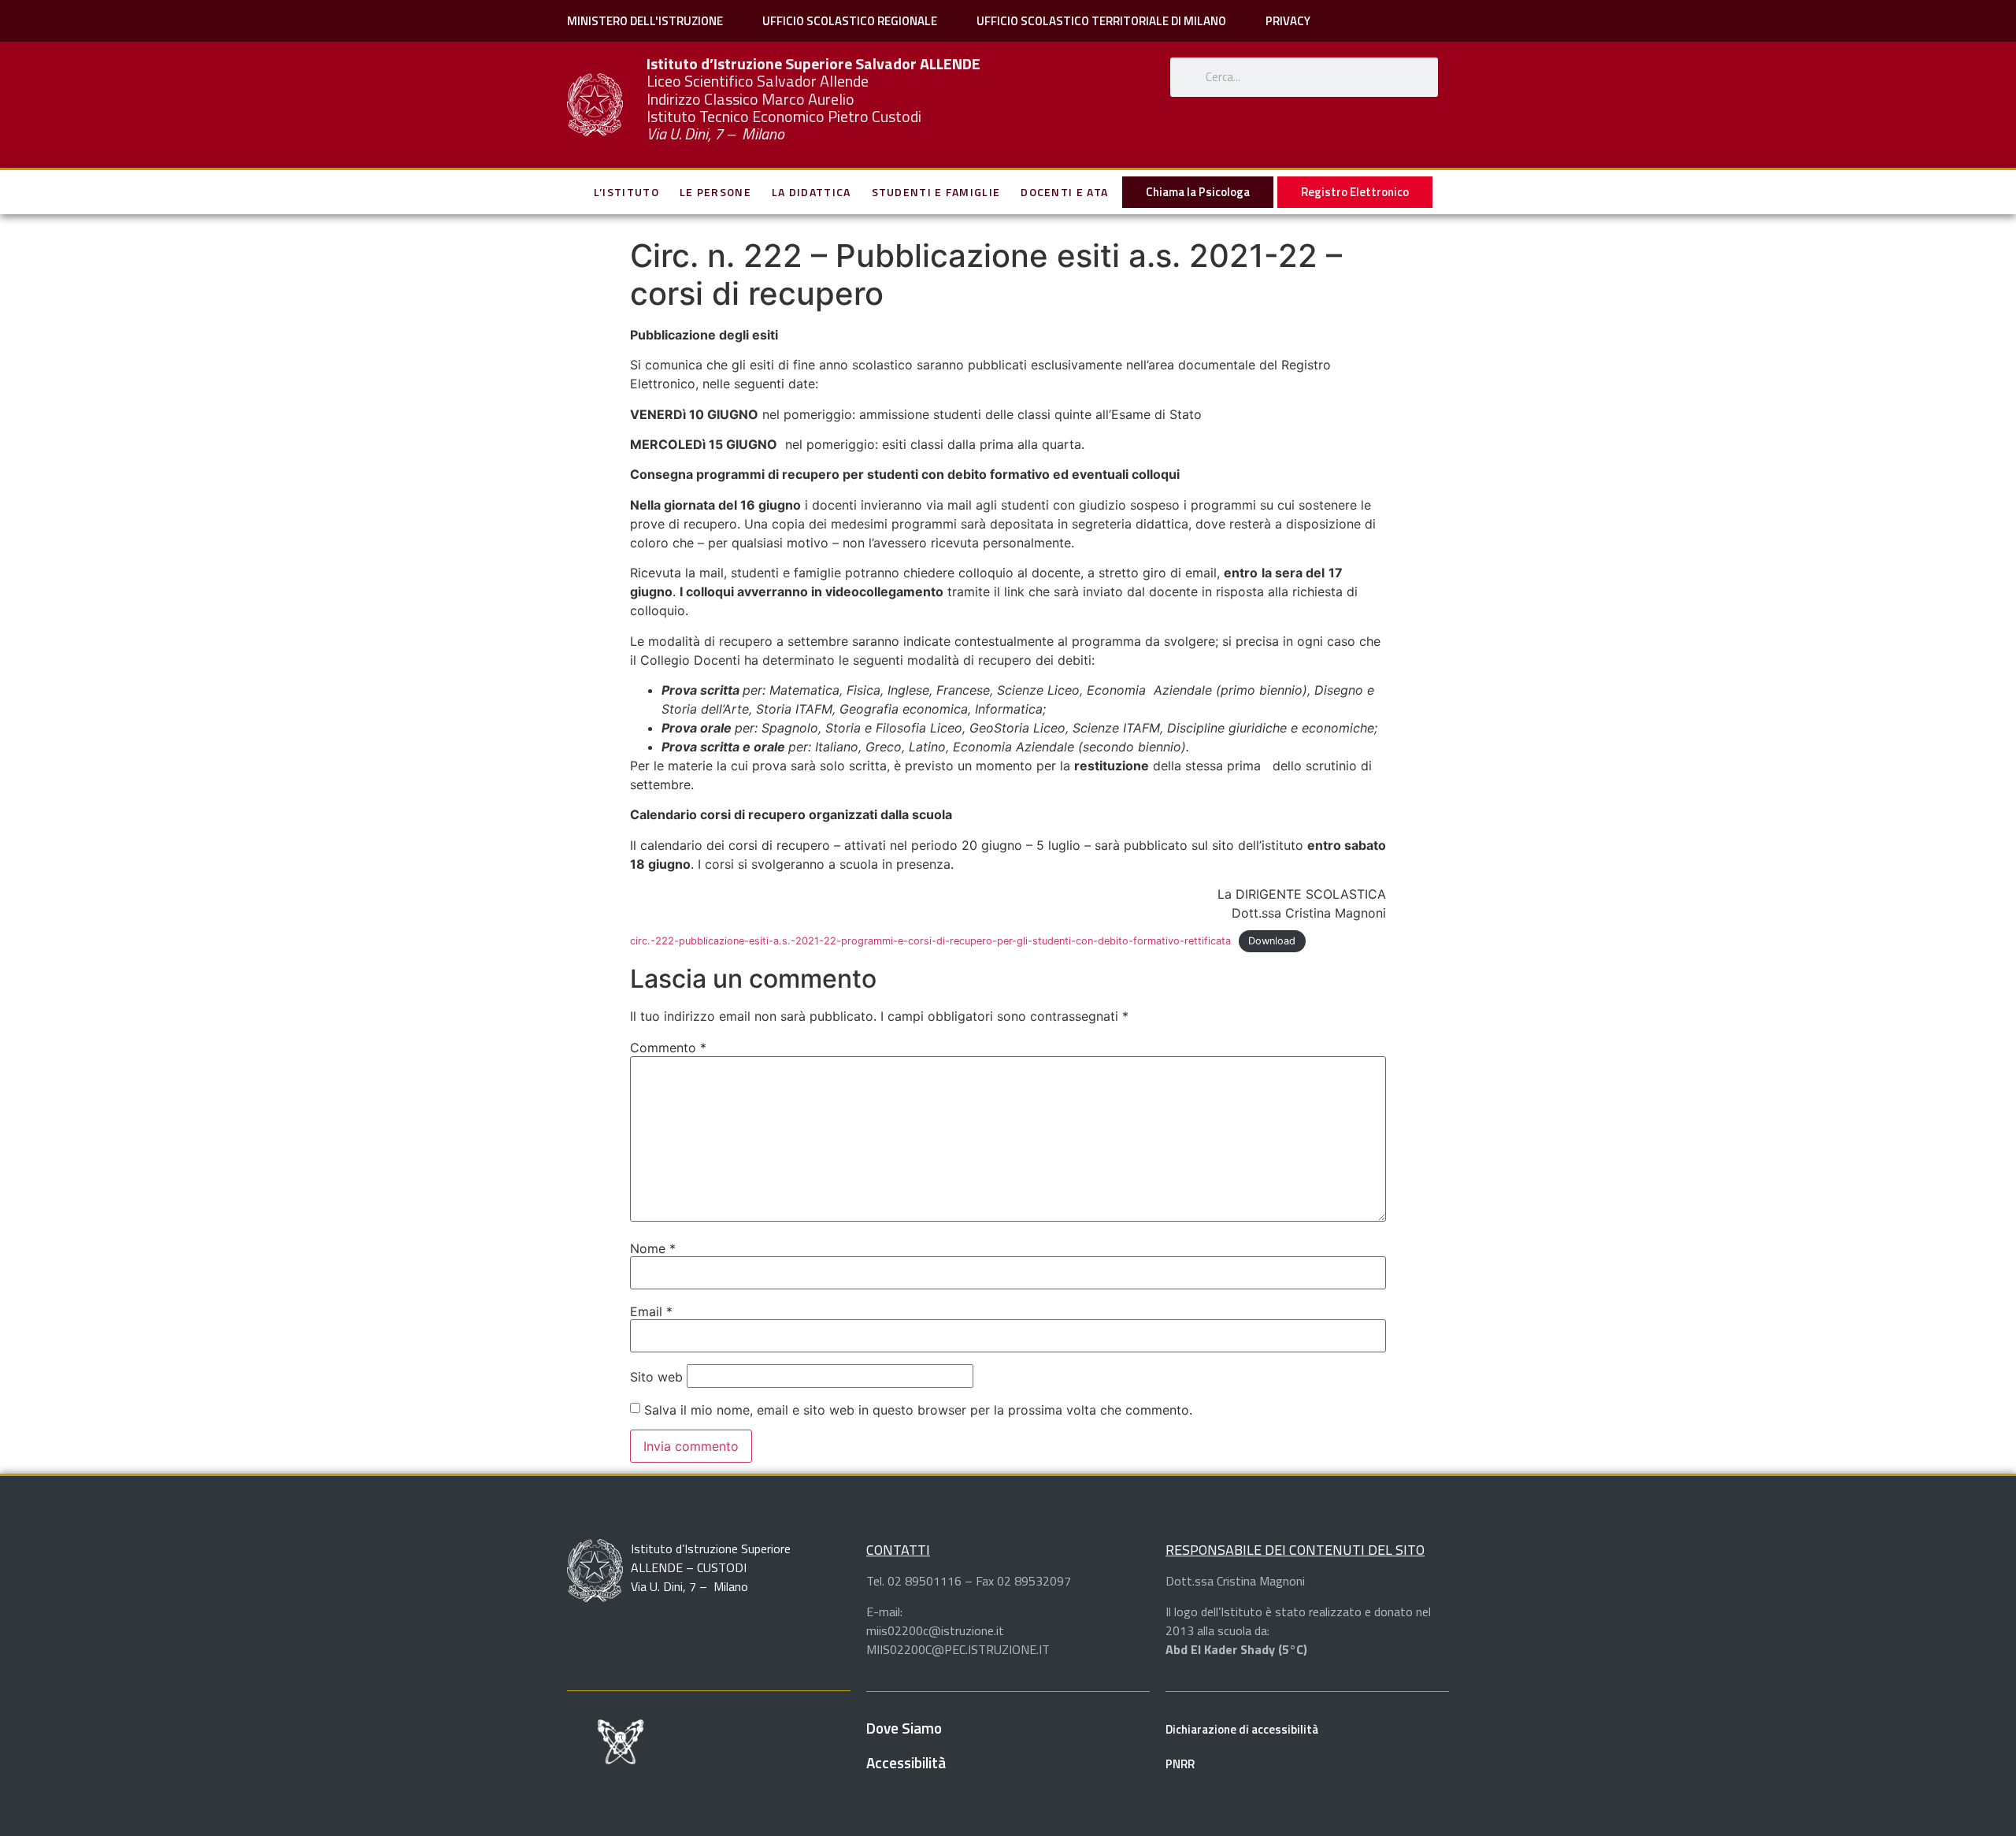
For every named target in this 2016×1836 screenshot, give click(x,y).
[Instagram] (1326, 148)
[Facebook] (737, 1738)
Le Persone (715, 192)
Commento (668, 1048)
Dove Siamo (904, 1728)
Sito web (656, 1377)
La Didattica (812, 192)
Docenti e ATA (1064, 192)
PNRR (1180, 1764)
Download (1272, 941)
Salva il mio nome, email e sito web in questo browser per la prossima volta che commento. (918, 1410)
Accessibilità (906, 1762)
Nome (653, 1248)
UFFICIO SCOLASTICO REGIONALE (850, 21)
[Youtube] (1283, 148)
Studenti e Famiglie (936, 192)
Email (651, 1311)
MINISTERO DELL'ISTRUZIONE (645, 21)
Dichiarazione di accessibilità (1242, 1729)
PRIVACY (1288, 21)
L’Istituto (626, 192)
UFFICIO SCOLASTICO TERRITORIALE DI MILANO (1101, 21)
